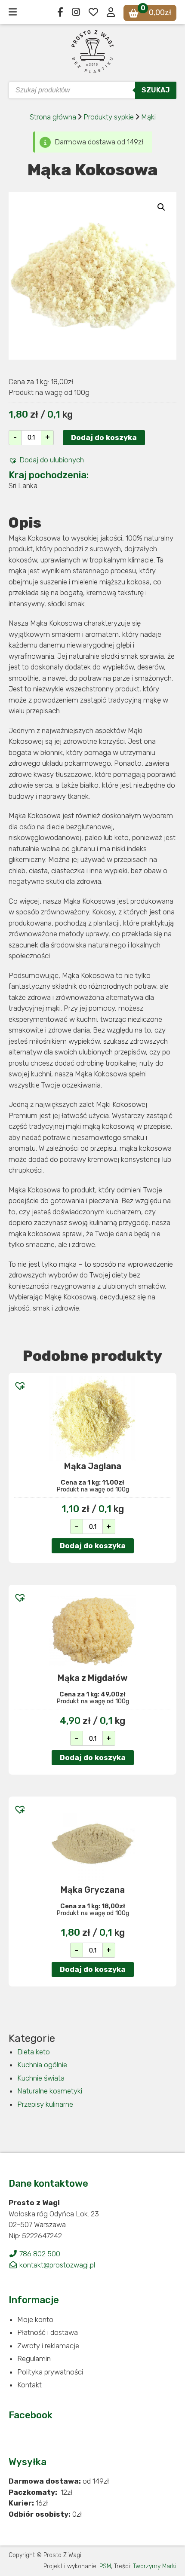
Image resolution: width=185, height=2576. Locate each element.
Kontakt (29, 2385)
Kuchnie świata (41, 2078)
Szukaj (156, 90)
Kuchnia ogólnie (42, 2065)
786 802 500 (39, 2254)
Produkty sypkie (109, 117)
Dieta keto (34, 2052)
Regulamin (34, 2359)
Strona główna (53, 117)
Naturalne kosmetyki (50, 2091)
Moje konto (35, 2319)
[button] (46, 460)
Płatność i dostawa (48, 2332)
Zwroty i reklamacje (48, 2346)
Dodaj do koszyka (104, 437)
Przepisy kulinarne (45, 2104)
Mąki (148, 117)
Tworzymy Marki (155, 2566)
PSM (105, 2566)
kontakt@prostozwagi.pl (56, 2265)
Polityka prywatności (50, 2372)
